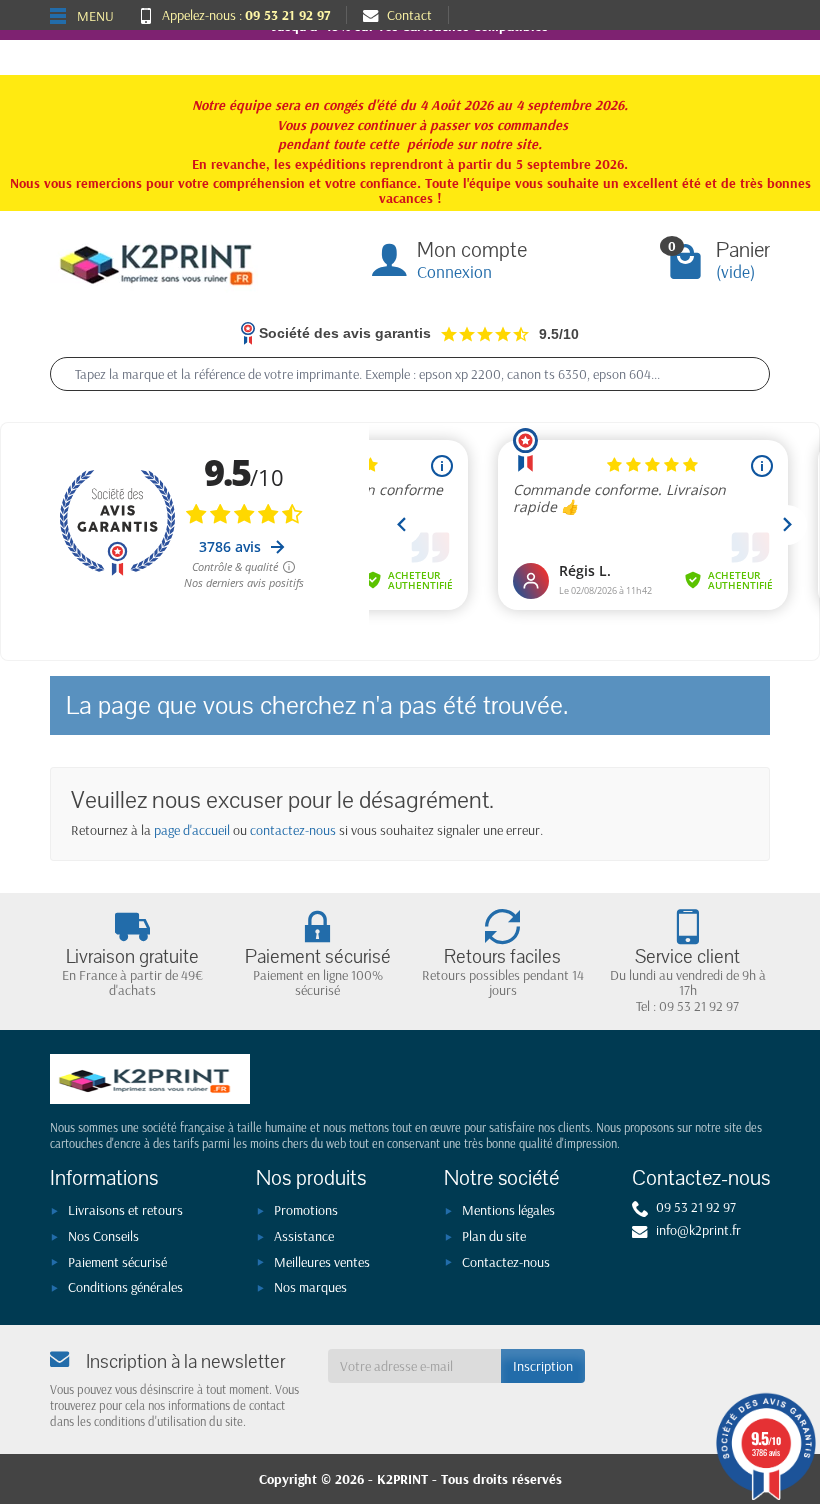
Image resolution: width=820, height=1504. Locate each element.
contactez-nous (293, 830)
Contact (409, 15)
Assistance (304, 1236)
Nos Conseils (103, 1236)
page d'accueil (192, 830)
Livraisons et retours (125, 1210)
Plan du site (494, 1236)
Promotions (306, 1210)
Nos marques (310, 1287)
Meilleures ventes (322, 1262)
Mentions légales (508, 1210)
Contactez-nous (506, 1262)
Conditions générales (125, 1287)
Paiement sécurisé (117, 1262)
